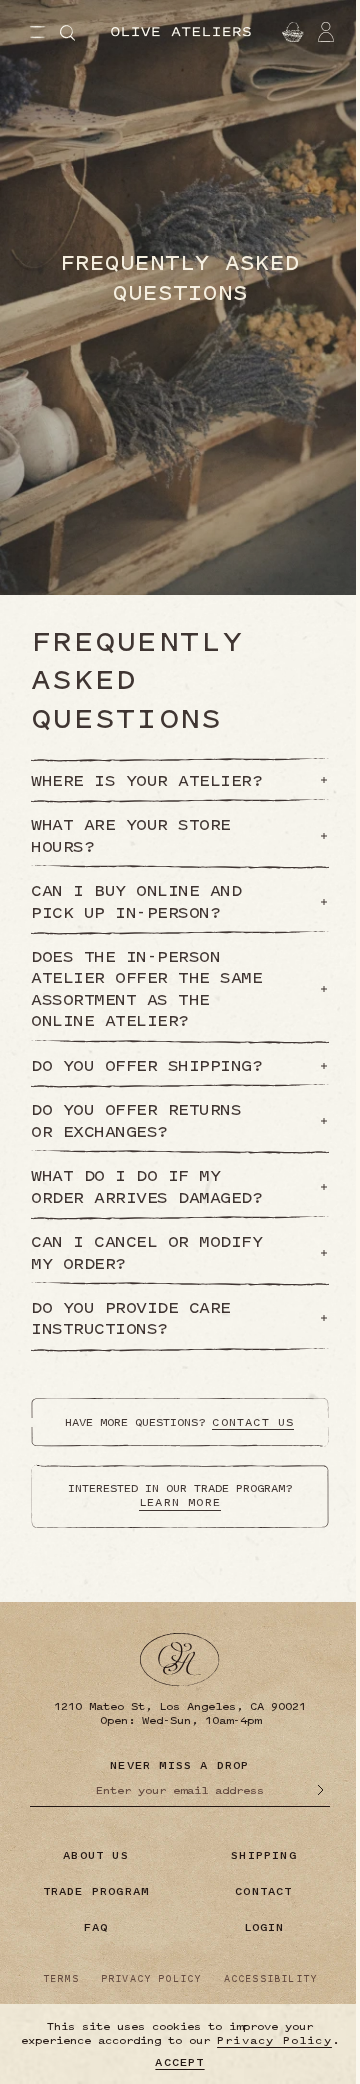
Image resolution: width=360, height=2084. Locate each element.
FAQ (96, 1927)
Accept (179, 2062)
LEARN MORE (180, 1502)
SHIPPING (264, 1855)
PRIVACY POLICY (151, 1979)
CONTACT (263, 1891)
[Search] (67, 33)
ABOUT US (96, 1855)
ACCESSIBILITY (271, 1979)
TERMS (61, 1979)
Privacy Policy (274, 2040)
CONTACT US (253, 1422)
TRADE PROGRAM (96, 1891)
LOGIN (264, 1927)
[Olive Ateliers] (181, 32)
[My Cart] (290, 32)
